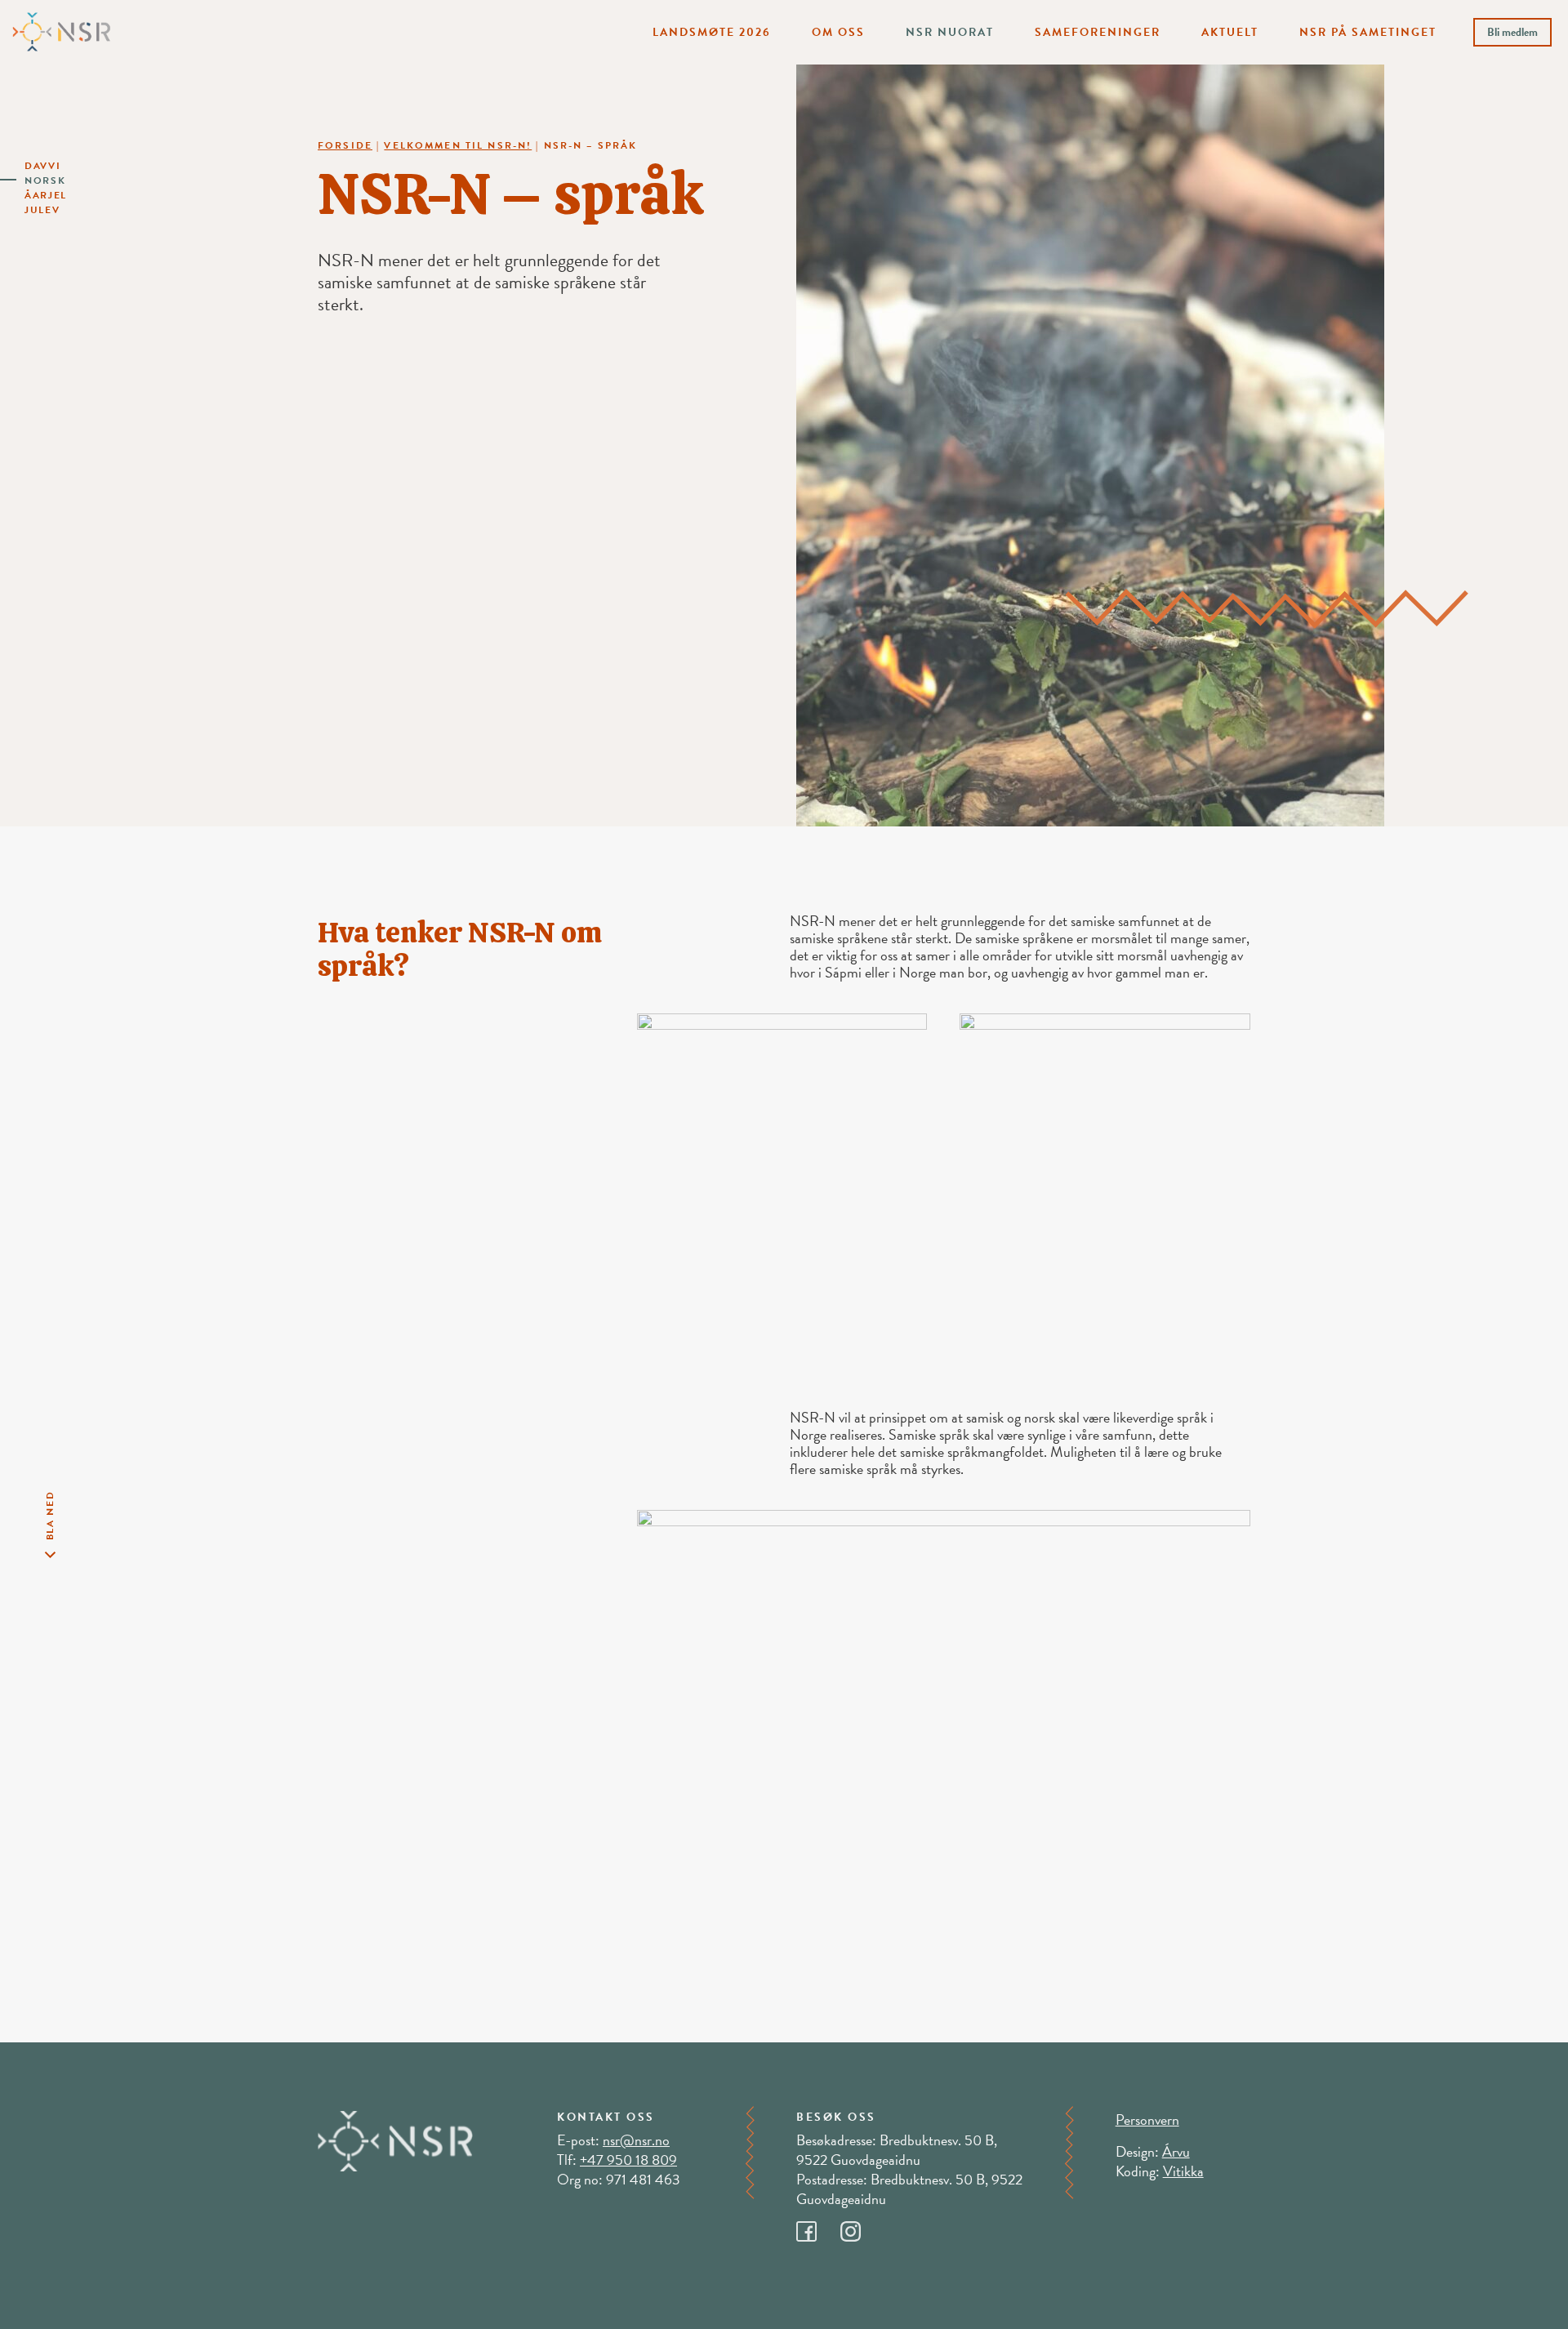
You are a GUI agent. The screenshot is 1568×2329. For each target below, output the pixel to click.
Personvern (1147, 2120)
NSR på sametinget (1368, 32)
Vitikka (1183, 2171)
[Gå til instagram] (861, 2227)
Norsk (45, 180)
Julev (42, 210)
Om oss (838, 32)
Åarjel (46, 195)
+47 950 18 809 (628, 2160)
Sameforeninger (1098, 32)
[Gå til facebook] (818, 2227)
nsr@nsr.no (636, 2140)
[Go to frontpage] (61, 30)
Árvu (1176, 2151)
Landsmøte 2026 (712, 32)
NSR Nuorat (950, 32)
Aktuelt (1230, 32)
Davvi (43, 166)
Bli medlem (1512, 32)
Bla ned (50, 1515)
